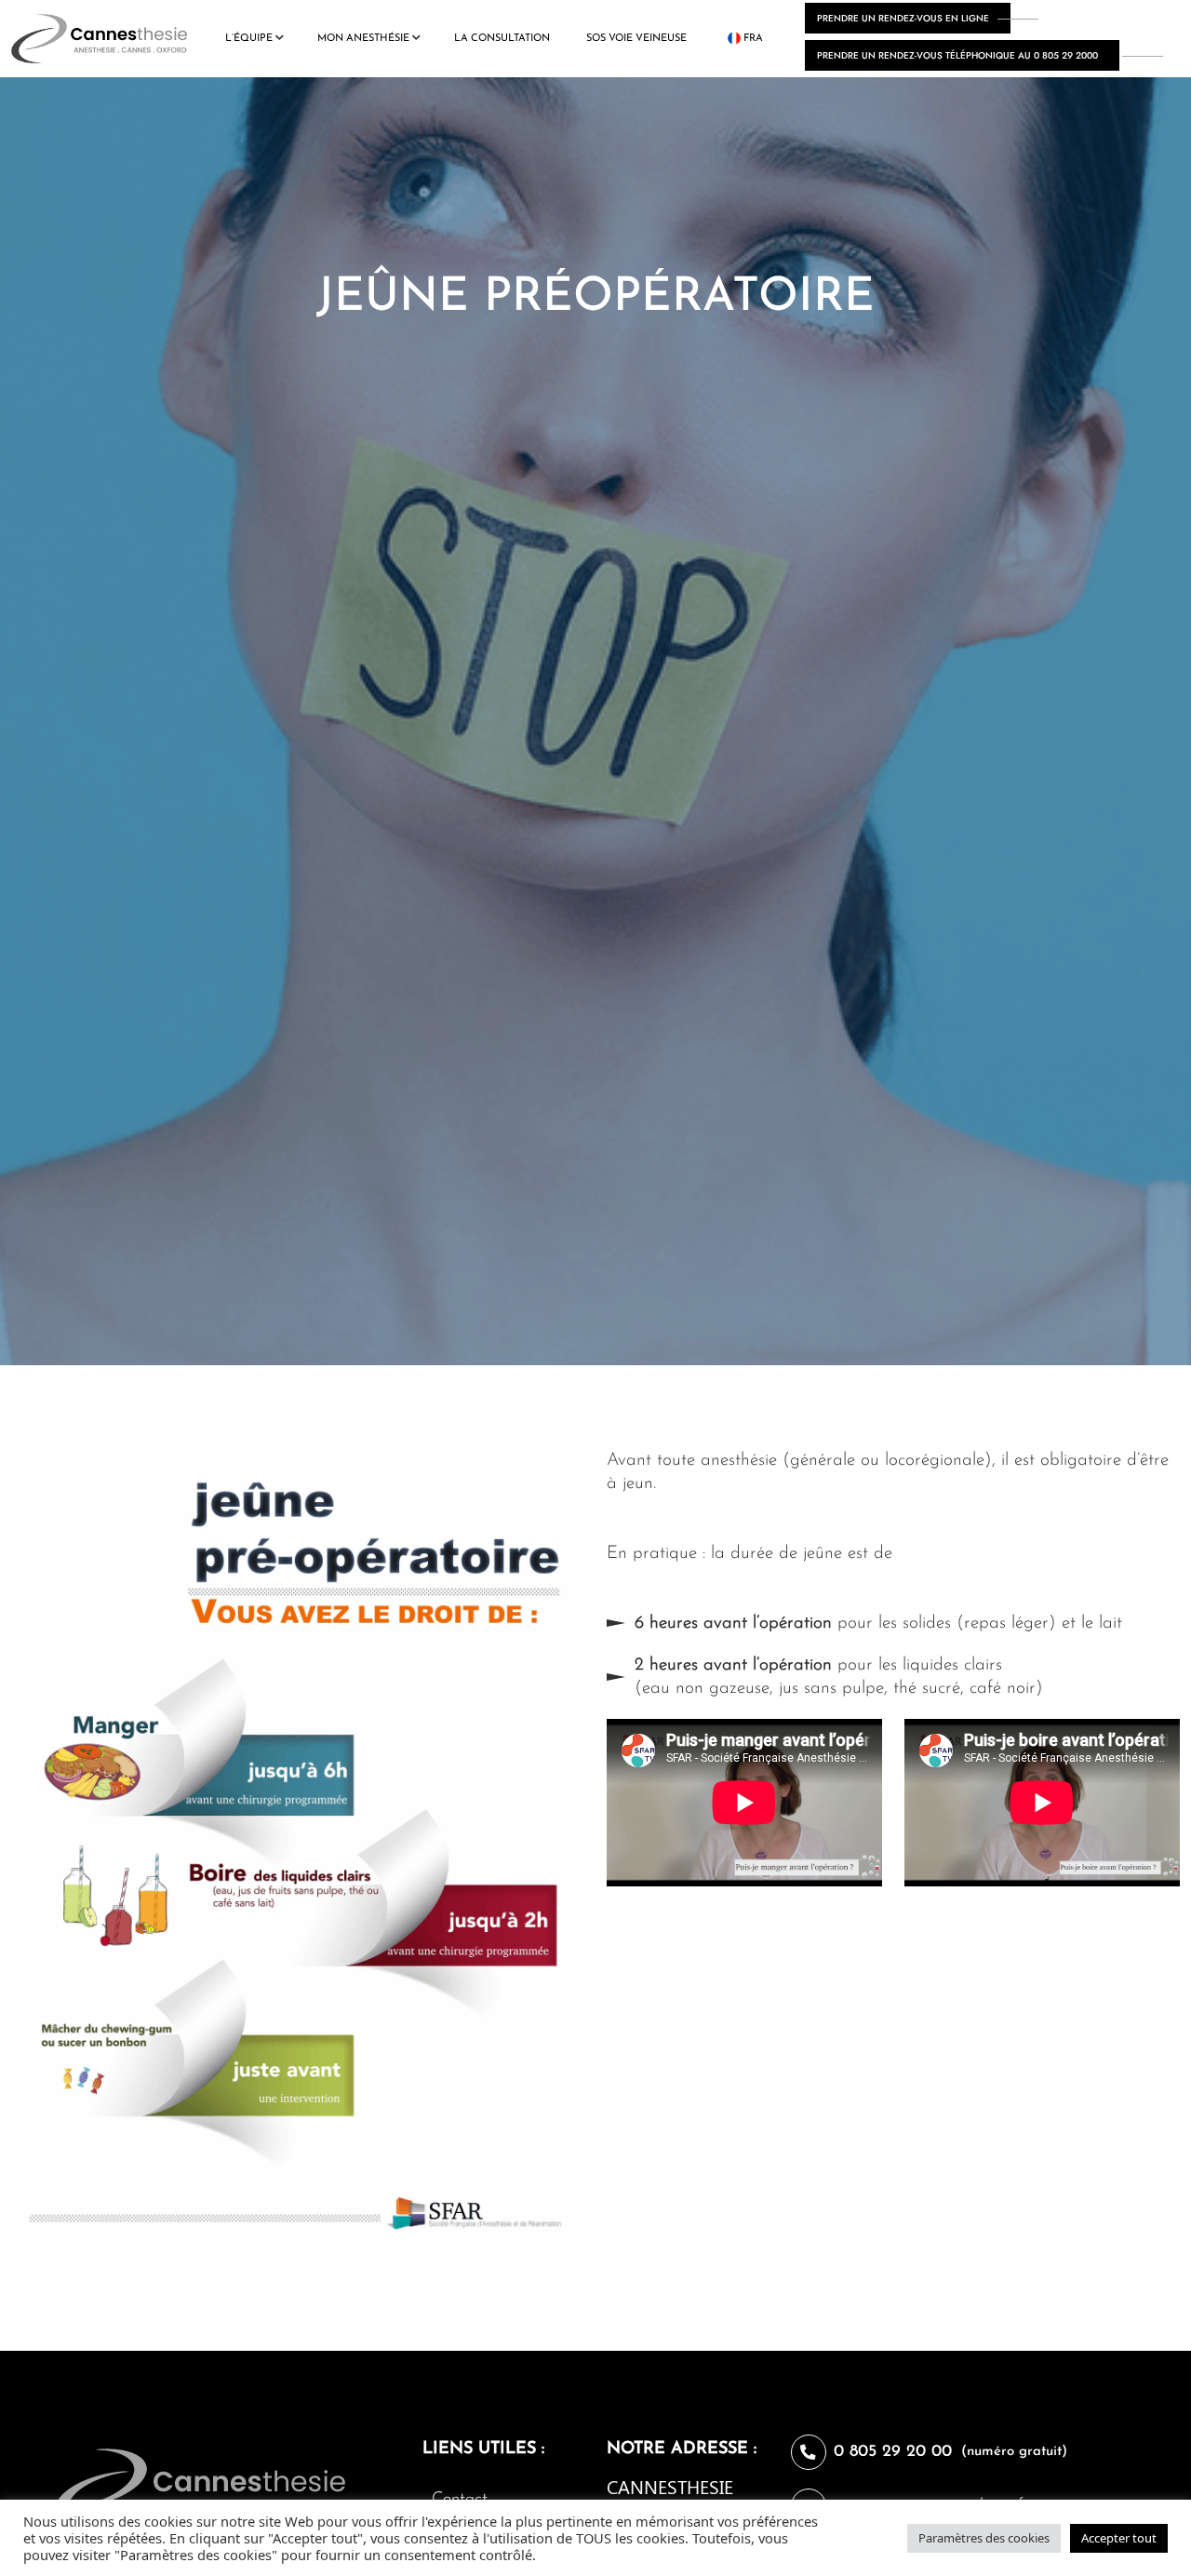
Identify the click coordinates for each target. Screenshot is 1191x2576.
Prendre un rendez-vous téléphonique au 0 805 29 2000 (957, 55)
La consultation (502, 39)
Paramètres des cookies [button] (984, 2538)
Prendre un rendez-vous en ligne (903, 18)
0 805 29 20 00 (893, 2452)
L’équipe (249, 39)
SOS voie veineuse (636, 39)
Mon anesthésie (363, 39)
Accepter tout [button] (1119, 2538)
